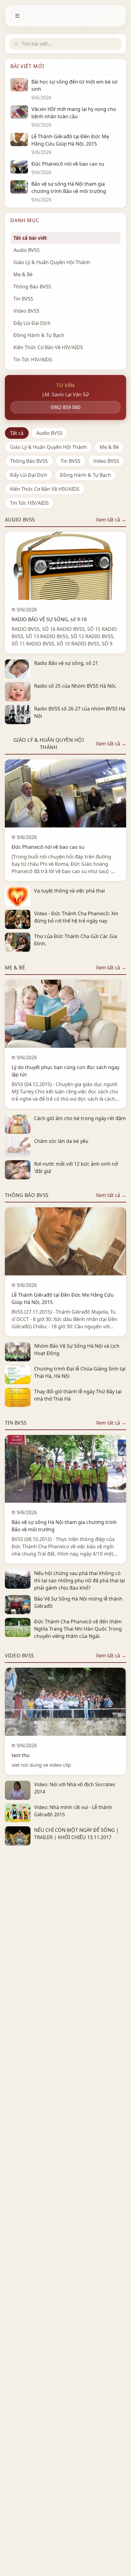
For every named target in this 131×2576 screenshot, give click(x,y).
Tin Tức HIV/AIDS (29, 503)
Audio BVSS (49, 433)
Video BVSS (106, 461)
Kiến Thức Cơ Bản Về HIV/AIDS (45, 489)
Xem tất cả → (111, 520)
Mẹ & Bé (109, 447)
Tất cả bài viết (30, 238)
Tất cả (17, 433)
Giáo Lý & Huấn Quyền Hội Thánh (48, 447)
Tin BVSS (71, 461)
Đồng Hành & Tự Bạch (85, 475)
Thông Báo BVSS (29, 461)
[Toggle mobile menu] (17, 16)
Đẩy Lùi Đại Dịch (29, 475)
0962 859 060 (65, 407)
